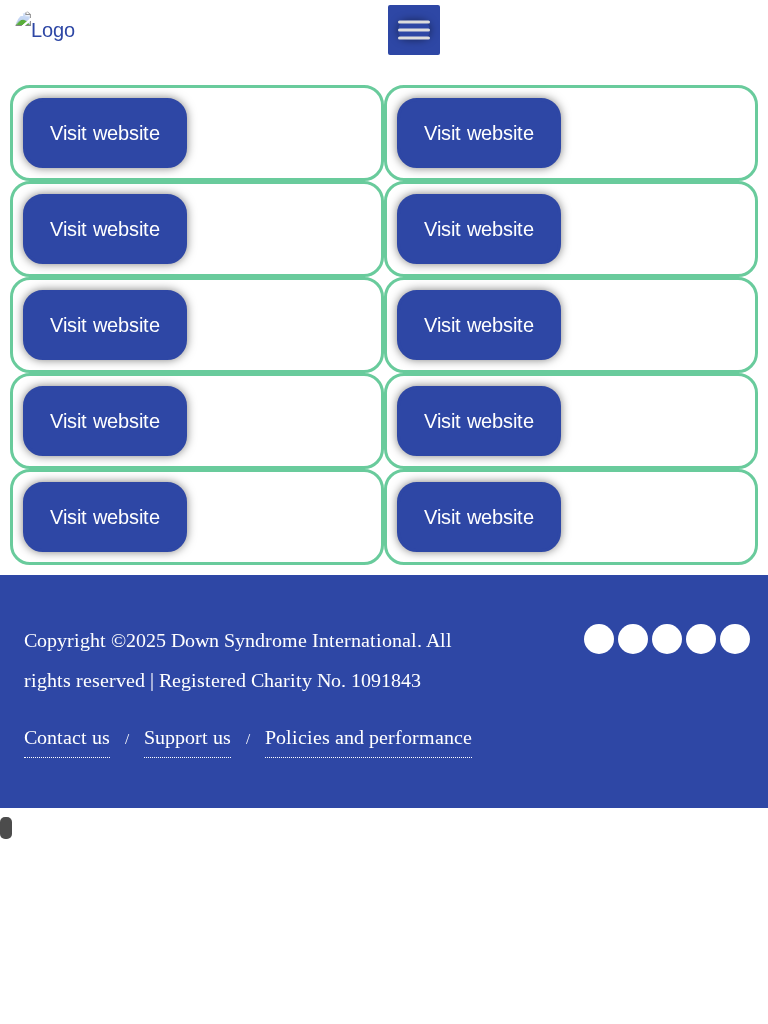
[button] (105, 133)
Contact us (67, 737)
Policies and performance (368, 737)
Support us (187, 737)
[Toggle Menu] (414, 29)
